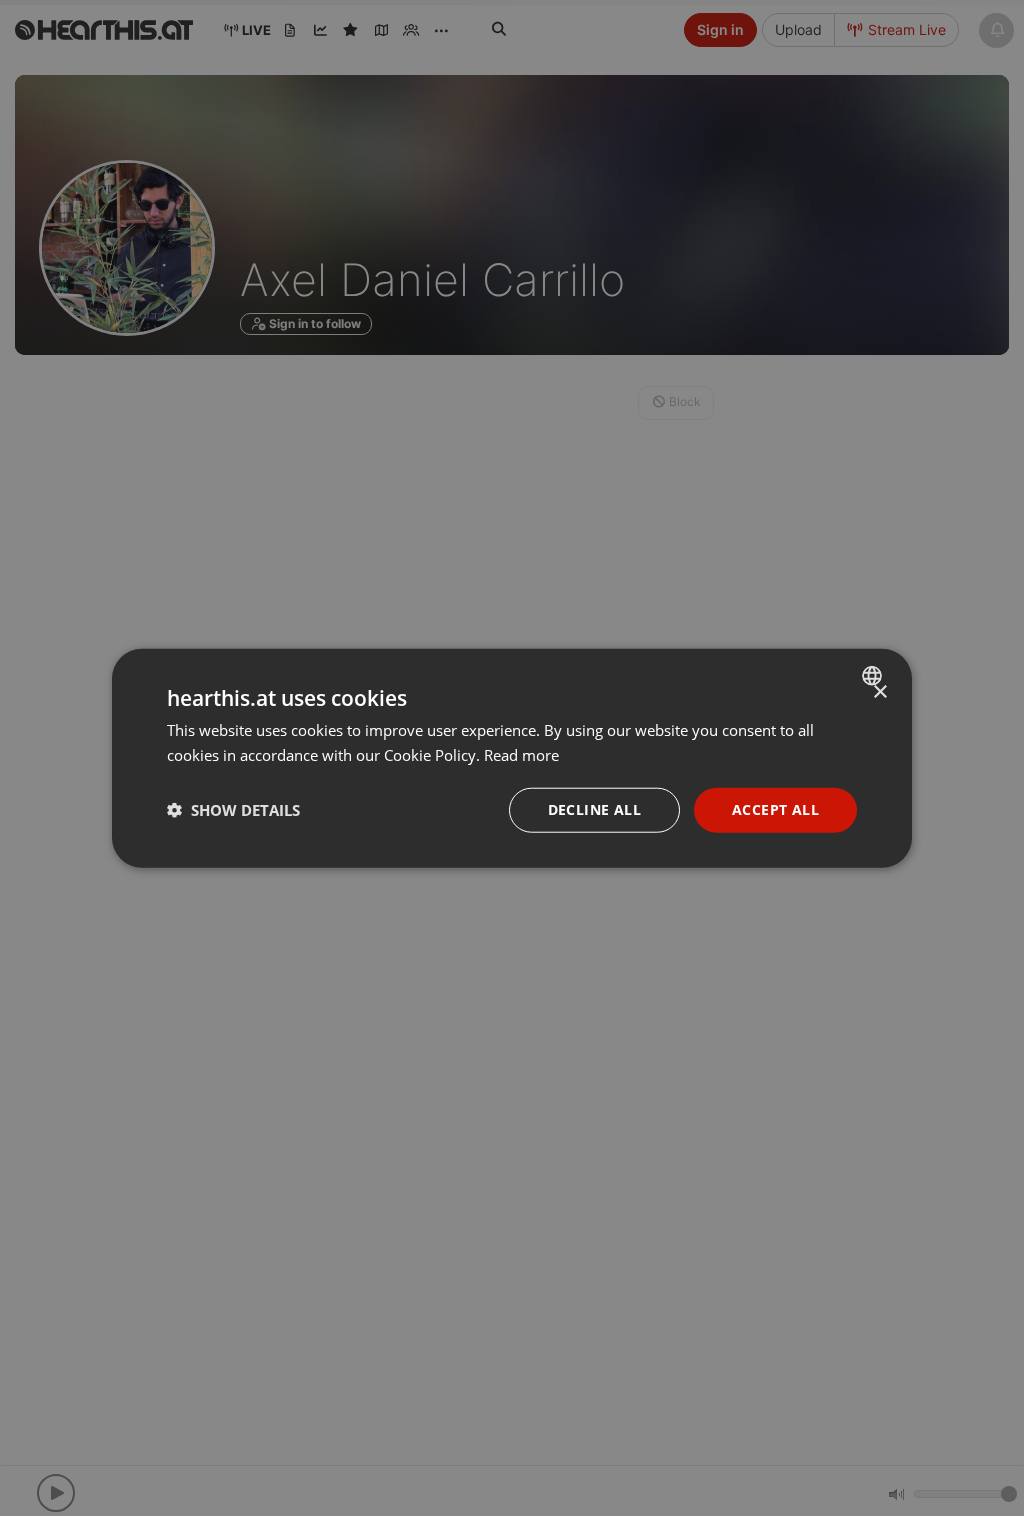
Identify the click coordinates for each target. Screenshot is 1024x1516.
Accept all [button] (775, 809)
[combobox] (874, 676)
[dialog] (512, 758)
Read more (521, 755)
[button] (233, 810)
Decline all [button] (594, 809)
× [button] (879, 692)
